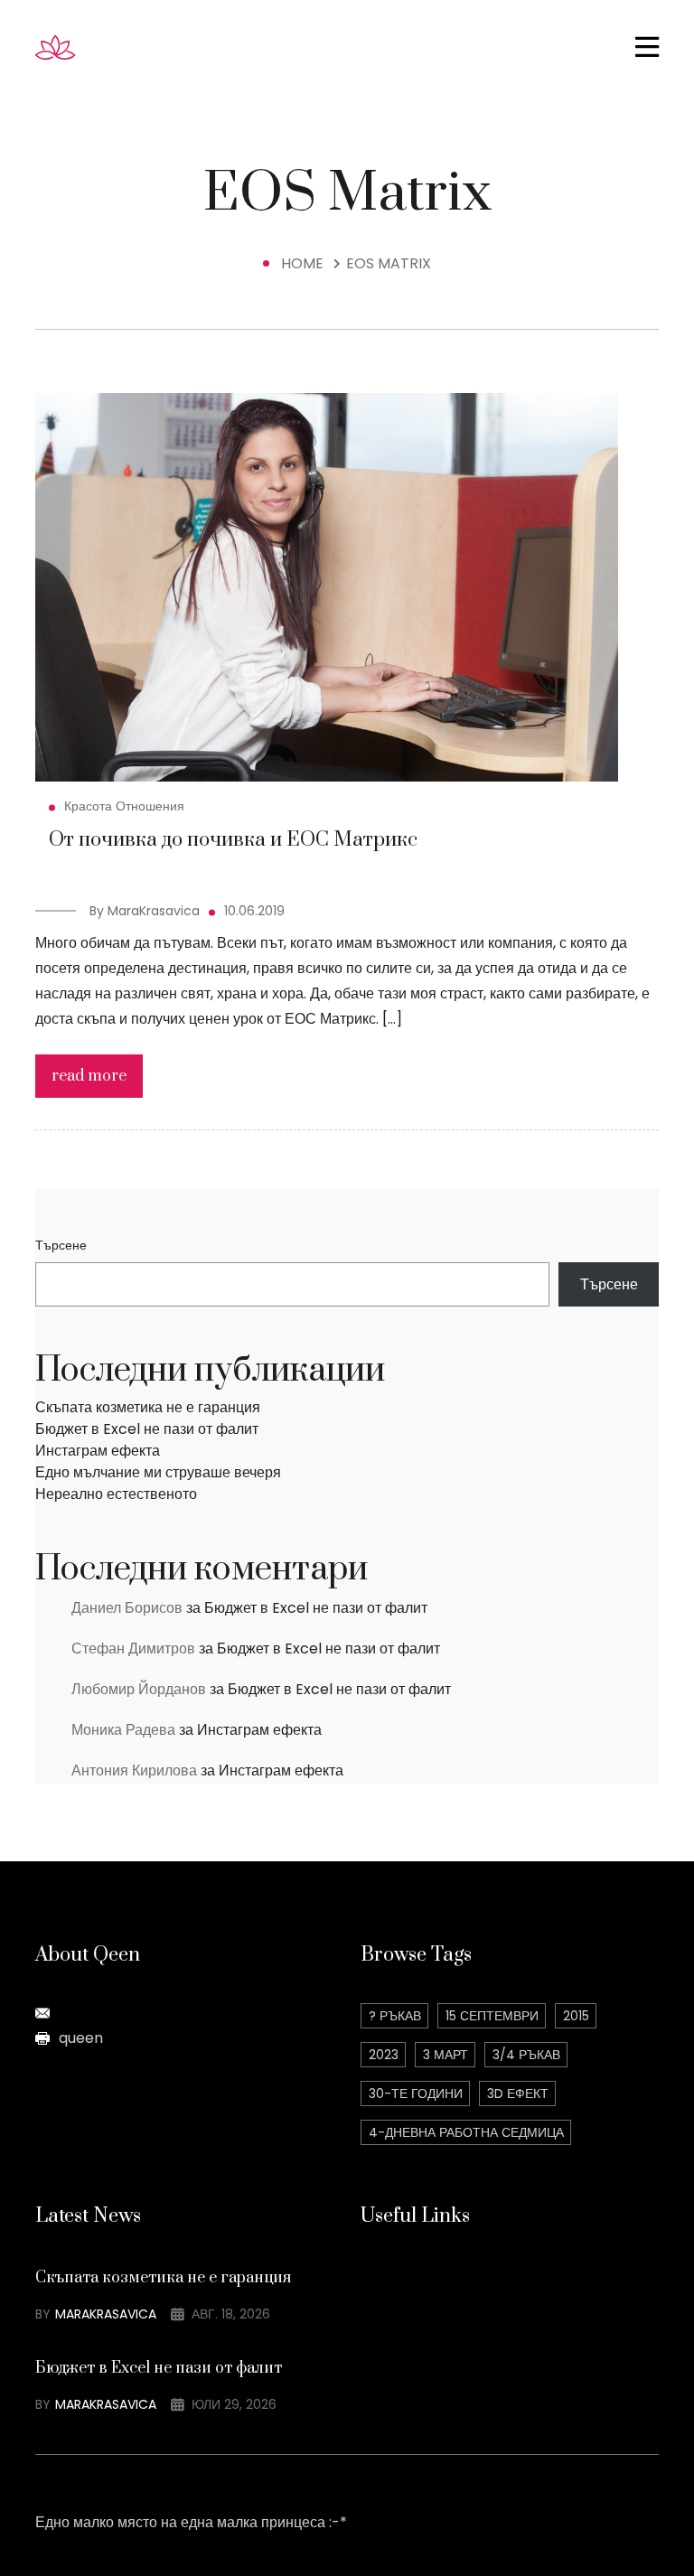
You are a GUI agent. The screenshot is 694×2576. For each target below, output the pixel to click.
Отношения (150, 806)
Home (306, 263)
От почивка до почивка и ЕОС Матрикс (233, 840)
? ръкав (395, 2016)
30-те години (416, 2094)
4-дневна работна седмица (466, 2132)
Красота (88, 806)
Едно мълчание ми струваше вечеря (158, 1472)
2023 (384, 2055)
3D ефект (518, 2094)
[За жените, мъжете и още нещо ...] (89, 47)
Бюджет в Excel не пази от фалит (147, 1429)
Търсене (61, 1245)
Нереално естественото (116, 1494)
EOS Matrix (389, 263)
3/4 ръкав (526, 2055)
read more (89, 1076)
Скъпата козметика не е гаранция (148, 1407)
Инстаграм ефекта (98, 1451)
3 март (445, 2055)
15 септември (492, 2016)
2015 (576, 2016)
